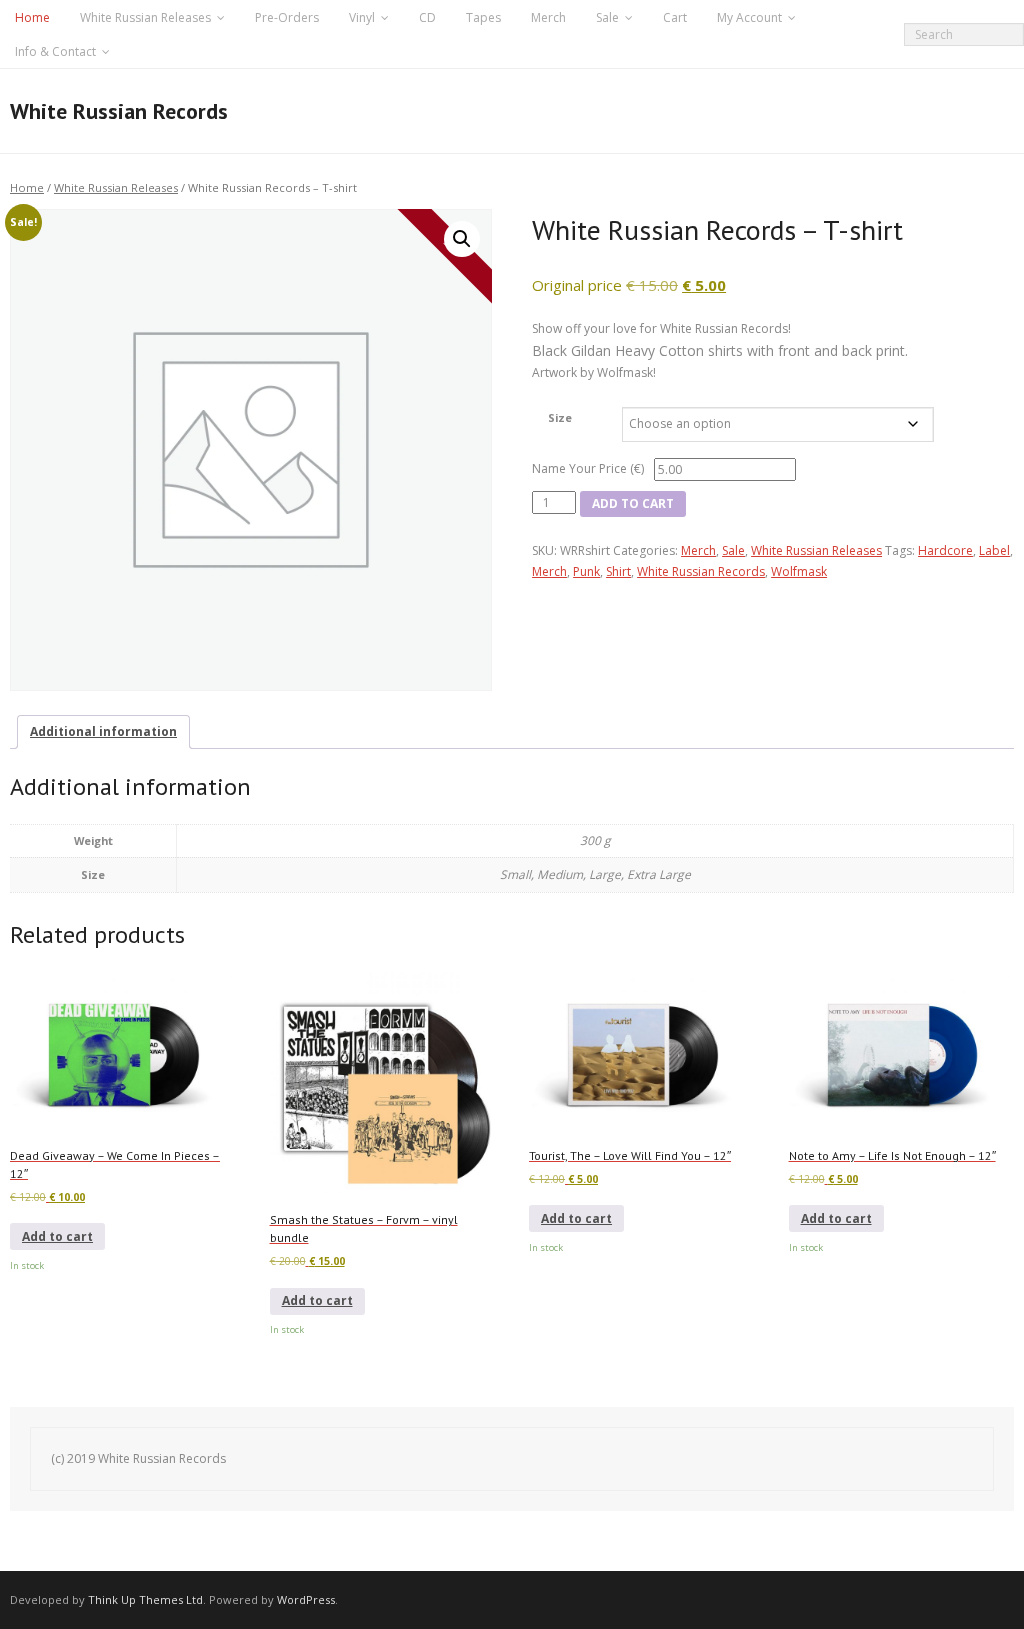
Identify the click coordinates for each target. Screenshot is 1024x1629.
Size (560, 417)
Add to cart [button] (57, 1236)
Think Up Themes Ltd (145, 1599)
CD (427, 17)
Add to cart (633, 503)
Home (32, 17)
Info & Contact (55, 51)
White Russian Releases (145, 17)
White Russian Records (701, 571)
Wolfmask (799, 571)
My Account (749, 17)
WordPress (306, 1599)
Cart (675, 17)
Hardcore (945, 550)
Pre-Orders (287, 17)
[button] (462, 239)
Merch (548, 17)
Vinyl (362, 17)
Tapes (483, 17)
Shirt (618, 571)
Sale (607, 17)
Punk (586, 571)
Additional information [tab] (103, 731)
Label (994, 550)
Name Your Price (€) (588, 468)
